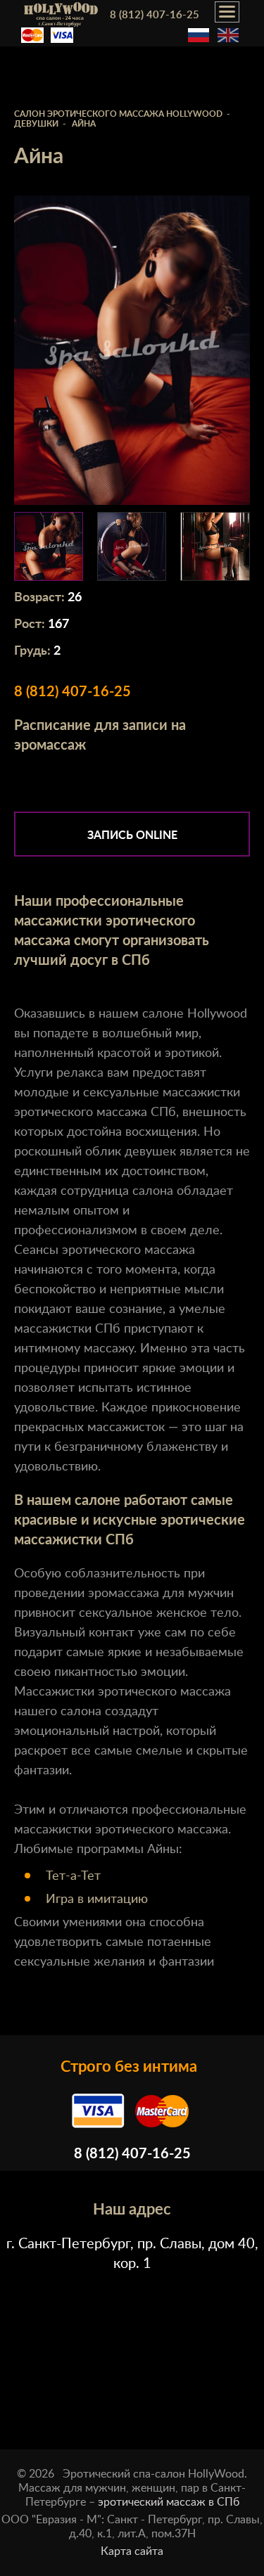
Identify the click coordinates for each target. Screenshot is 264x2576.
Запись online (132, 835)
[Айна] (49, 546)
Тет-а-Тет (73, 1876)
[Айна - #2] (215, 546)
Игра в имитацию (97, 1899)
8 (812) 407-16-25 (155, 15)
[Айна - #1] (132, 546)
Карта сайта (132, 2551)
